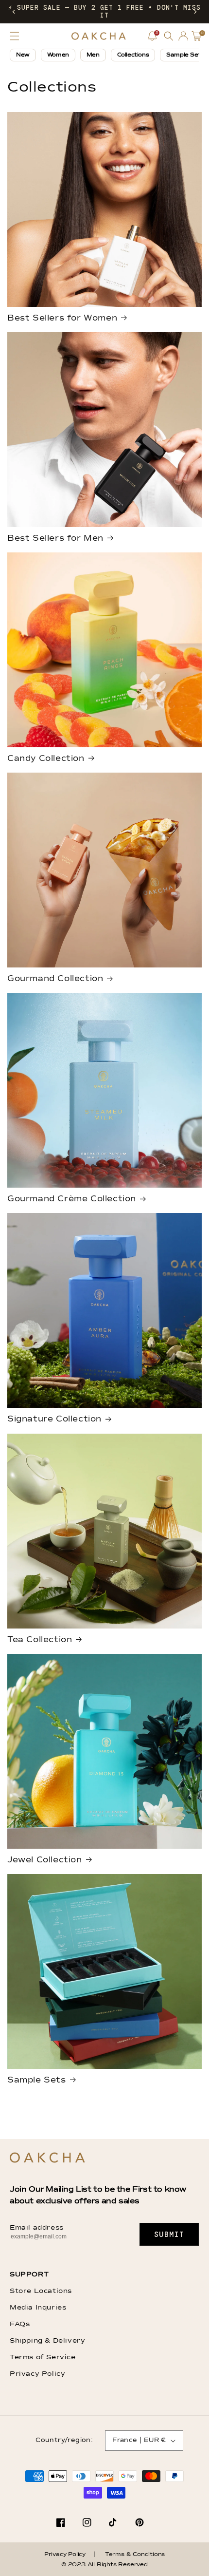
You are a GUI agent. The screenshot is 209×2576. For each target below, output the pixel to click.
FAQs (20, 2324)
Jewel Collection (45, 1860)
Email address (37, 2228)
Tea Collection (40, 1640)
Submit (169, 2235)
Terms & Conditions (135, 2555)
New (23, 55)
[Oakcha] (47, 2158)
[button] (14, 12)
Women (58, 55)
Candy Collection (46, 759)
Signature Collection (54, 1419)
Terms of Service (43, 2357)
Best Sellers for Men (55, 539)
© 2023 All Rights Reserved (104, 2565)
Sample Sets (37, 2080)
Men (93, 55)
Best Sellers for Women (62, 318)
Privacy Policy (37, 2374)
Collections (133, 55)
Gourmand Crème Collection (72, 1199)
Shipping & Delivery (47, 2341)
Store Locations (41, 2291)
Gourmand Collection (55, 979)
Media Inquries (38, 2308)
